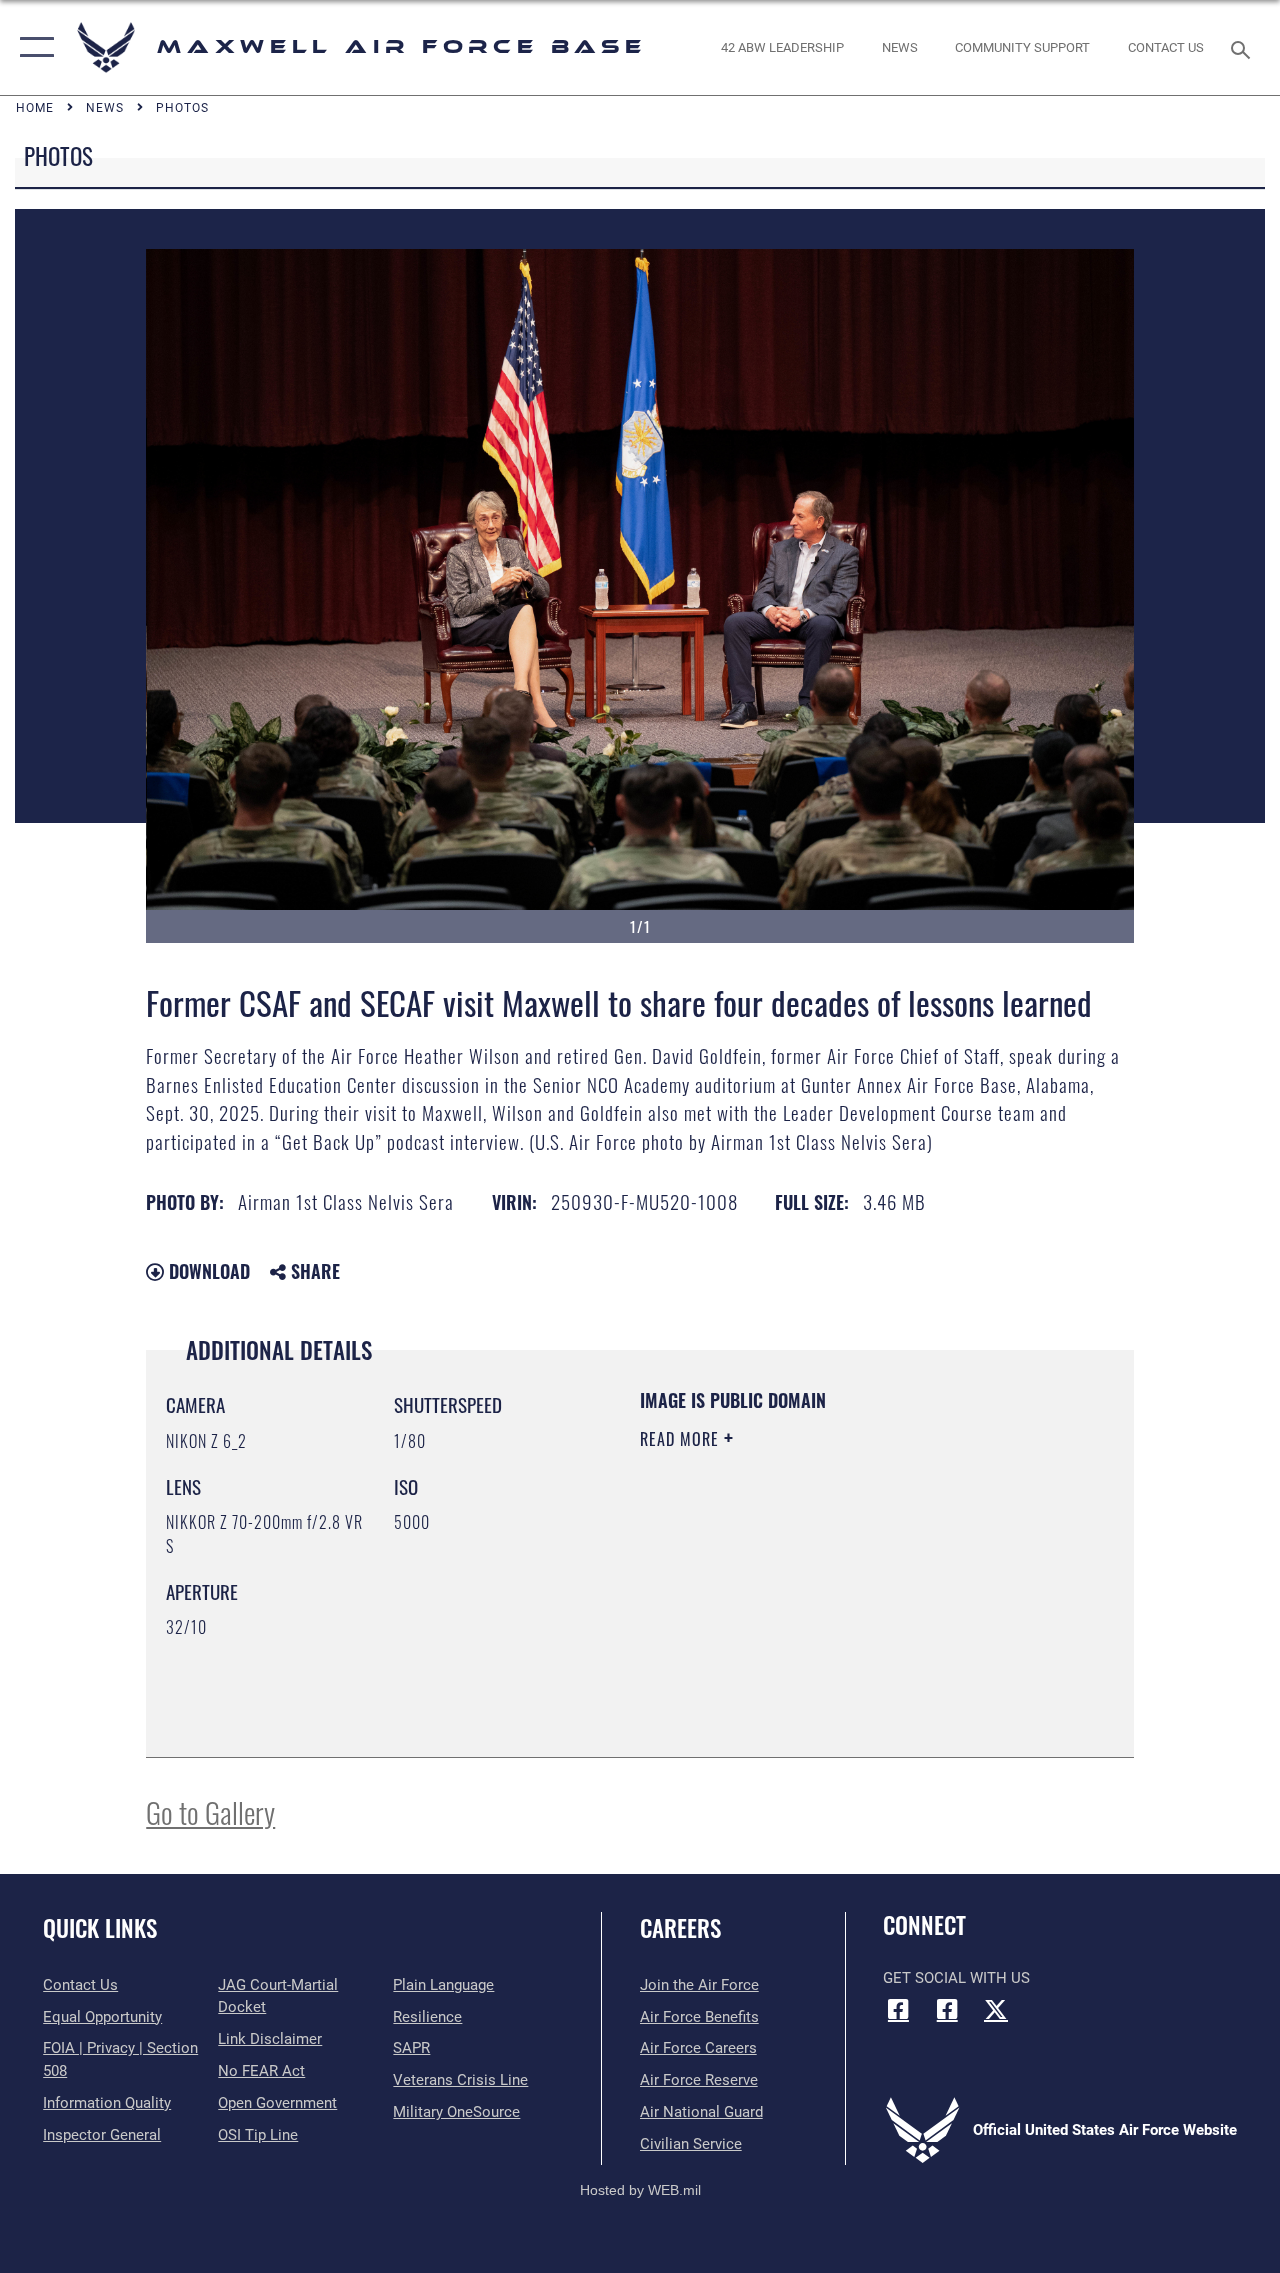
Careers (680, 1928)
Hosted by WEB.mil (640, 2190)
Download (207, 1271)
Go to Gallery (210, 1811)
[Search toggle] (1244, 47)
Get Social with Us (956, 1978)
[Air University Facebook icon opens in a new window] (947, 2009)
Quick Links (100, 1928)
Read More (682, 1439)
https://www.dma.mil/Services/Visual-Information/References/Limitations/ (819, 1608)
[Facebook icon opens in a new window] (898, 2009)
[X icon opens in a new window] (996, 2009)
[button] (32, 47)
